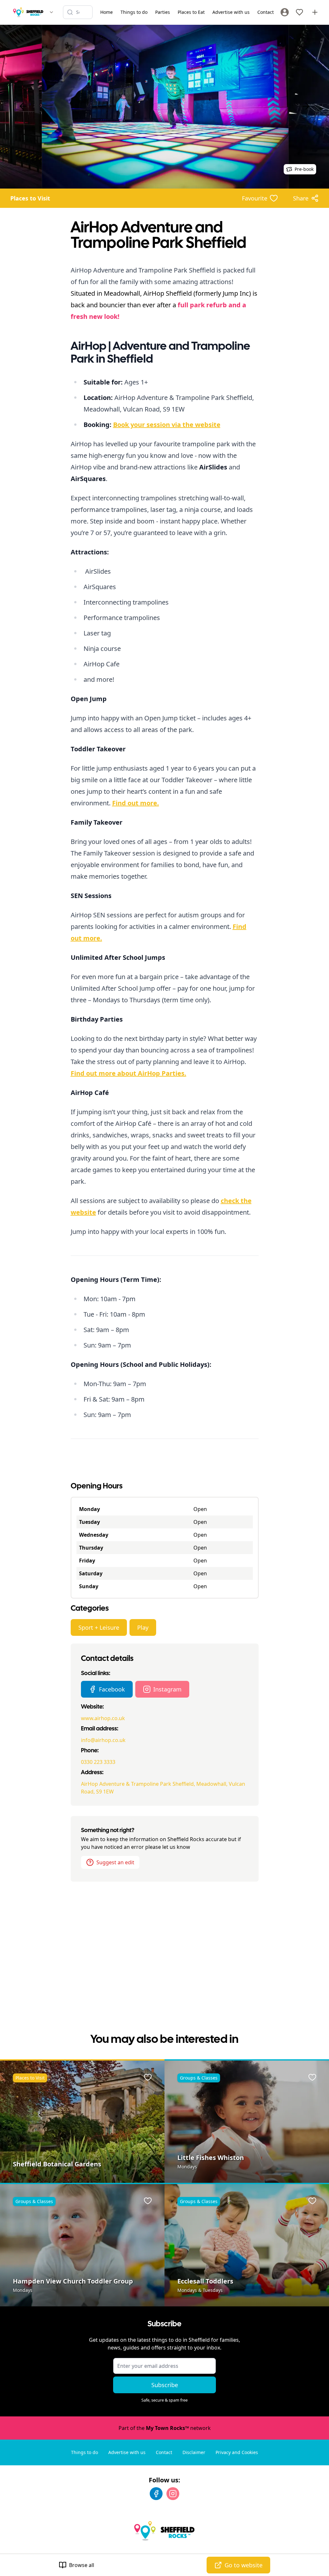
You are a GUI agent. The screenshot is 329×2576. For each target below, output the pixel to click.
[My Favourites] (299, 12)
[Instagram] (173, 2494)
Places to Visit (30, 198)
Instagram (167, 1689)
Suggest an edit (115, 1862)
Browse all (82, 2565)
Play (143, 1627)
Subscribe (165, 2385)
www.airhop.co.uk (103, 1718)
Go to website (244, 2565)
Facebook (112, 1689)
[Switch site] (51, 12)
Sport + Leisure (99, 1627)
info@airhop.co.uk (103, 1740)
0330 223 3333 (98, 1762)
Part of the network (165, 2428)
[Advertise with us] (315, 12)
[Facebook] (156, 2494)
